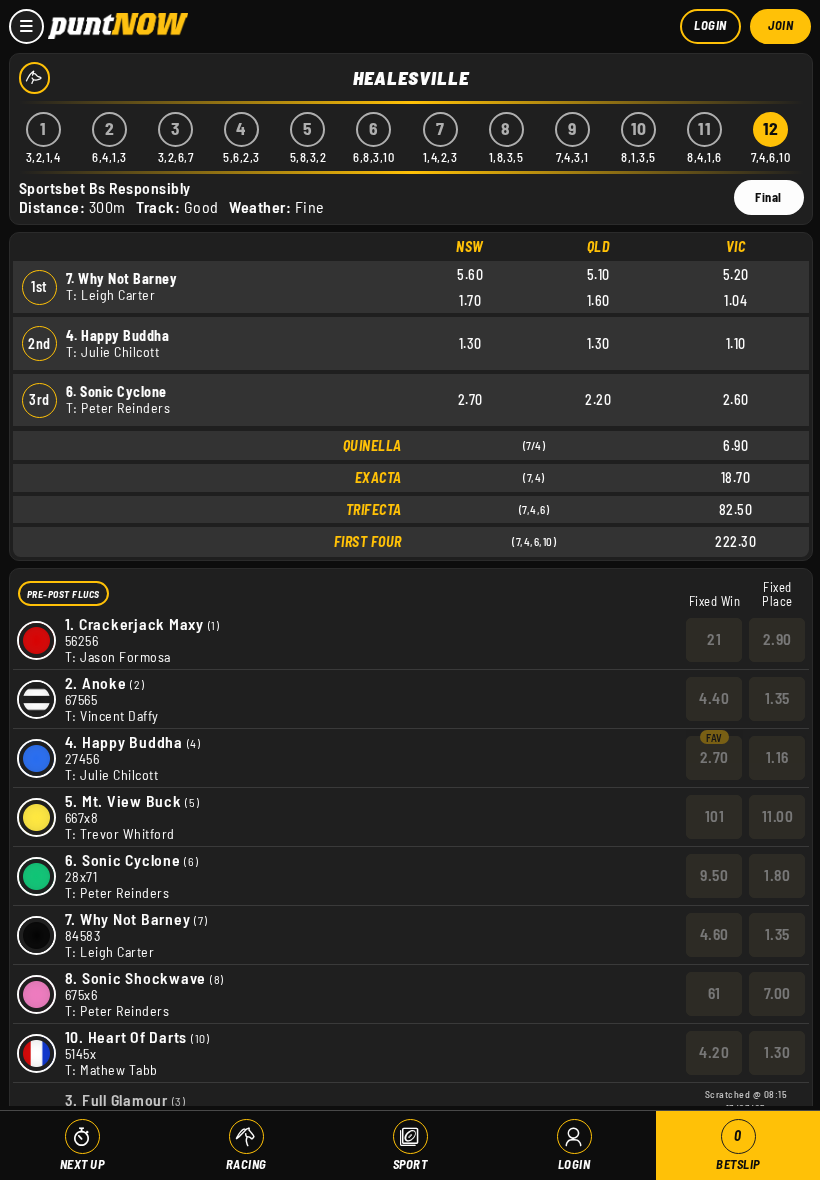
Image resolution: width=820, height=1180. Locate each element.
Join (780, 25)
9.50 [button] (714, 875)
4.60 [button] (714, 934)
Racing (246, 1164)
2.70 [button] (714, 757)
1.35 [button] (777, 698)
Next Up (82, 1164)
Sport (410, 1164)
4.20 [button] (714, 1052)
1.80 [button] (777, 875)
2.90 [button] (777, 639)
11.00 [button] (778, 816)
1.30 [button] (777, 1052)
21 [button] (714, 639)
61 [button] (714, 993)
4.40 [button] (714, 698)
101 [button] (715, 816)
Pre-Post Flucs (63, 594)
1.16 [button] (777, 757)
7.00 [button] (777, 993)
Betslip (738, 1149)
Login (710, 25)
